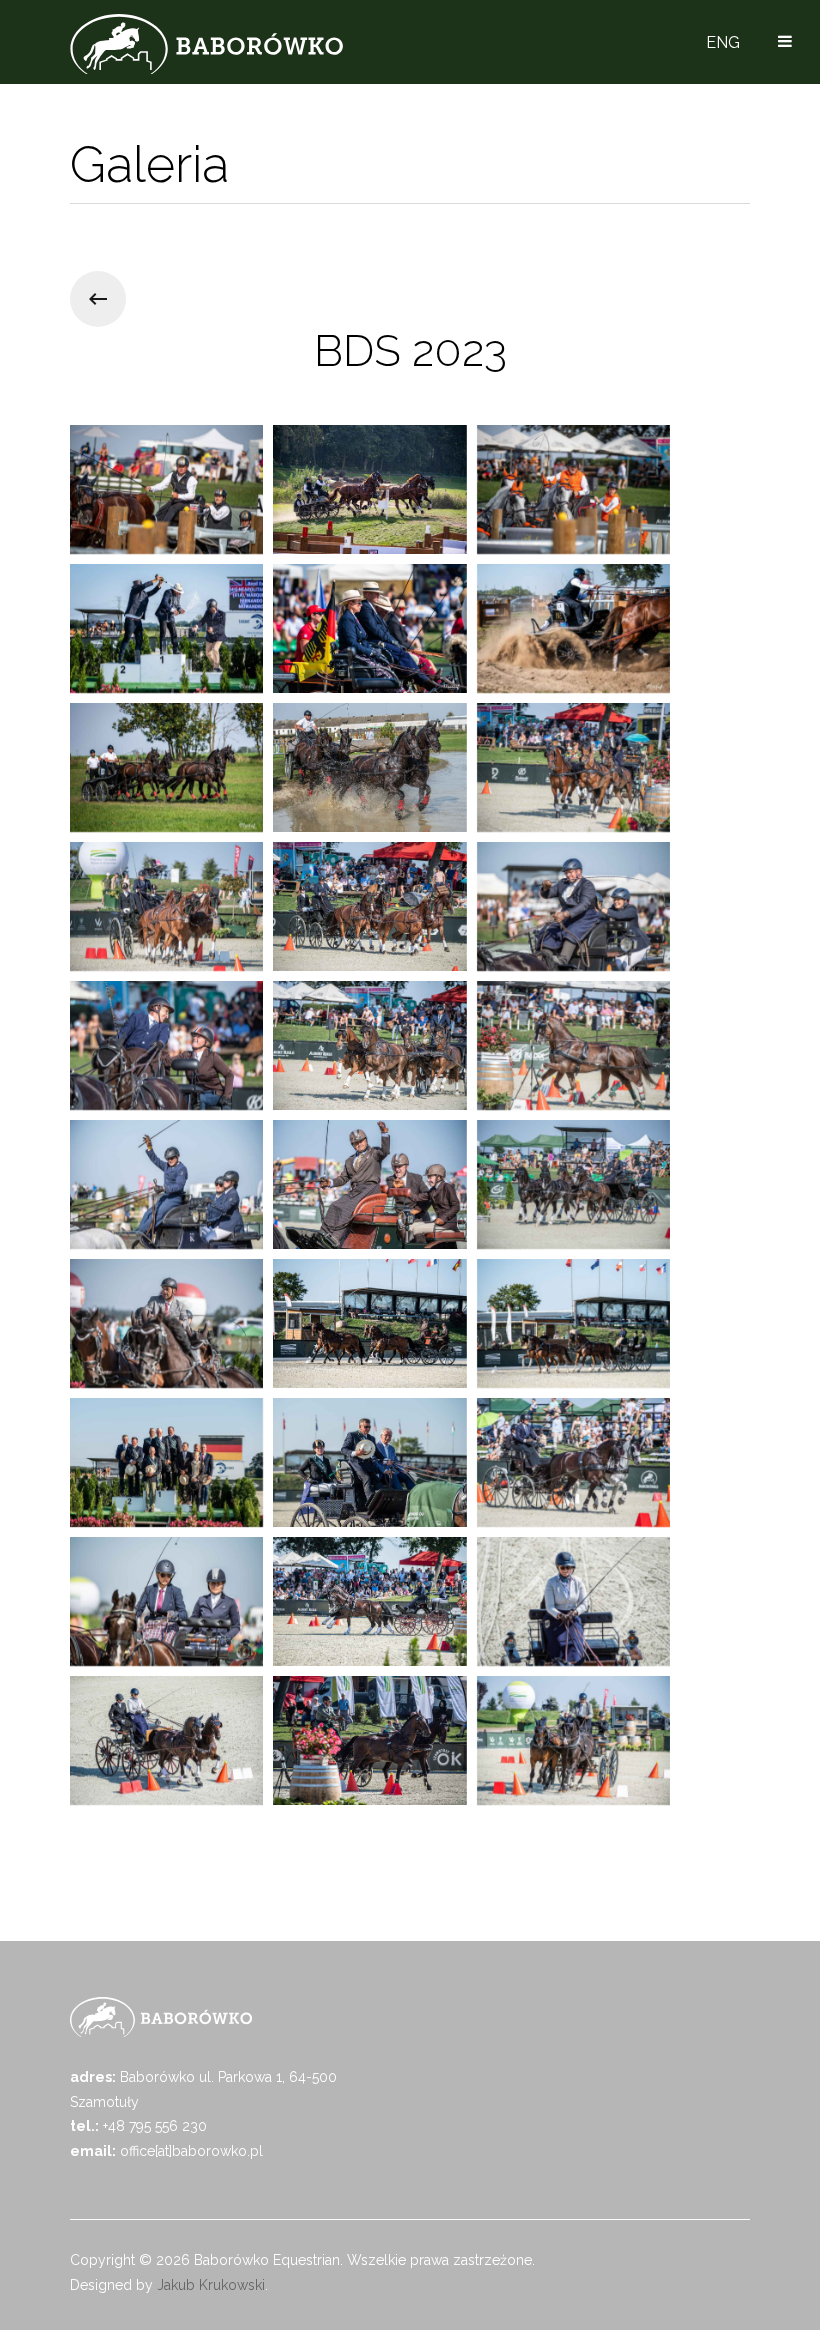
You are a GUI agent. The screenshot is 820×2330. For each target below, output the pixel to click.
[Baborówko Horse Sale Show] (206, 44)
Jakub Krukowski (211, 2285)
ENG (723, 42)
